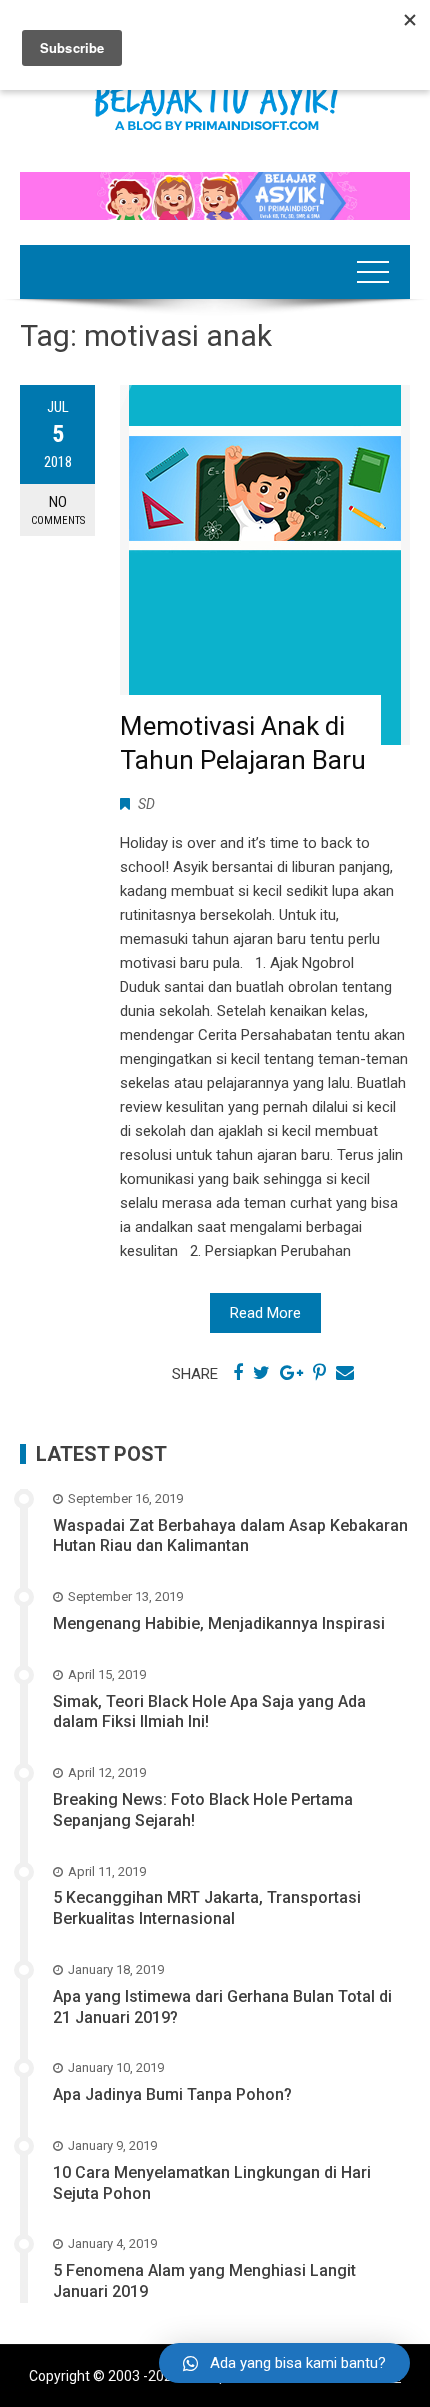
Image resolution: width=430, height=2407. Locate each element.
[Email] (345, 1373)
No (58, 510)
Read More (265, 1313)
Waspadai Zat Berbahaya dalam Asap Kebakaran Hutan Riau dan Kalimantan (230, 1536)
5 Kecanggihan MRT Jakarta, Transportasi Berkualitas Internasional (207, 1908)
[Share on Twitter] (261, 1373)
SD (146, 804)
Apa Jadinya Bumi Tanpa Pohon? (172, 2094)
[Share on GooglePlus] (291, 1373)
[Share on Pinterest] (319, 1373)
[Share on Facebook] (238, 1373)
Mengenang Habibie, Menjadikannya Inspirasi (219, 1623)
